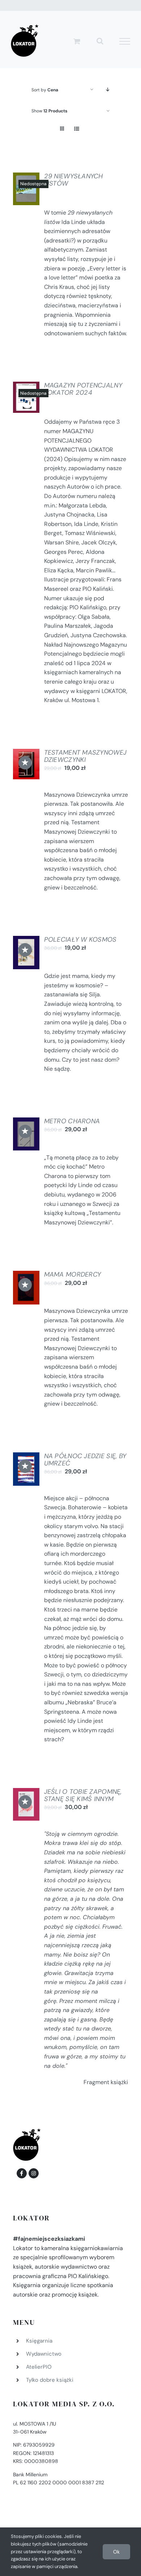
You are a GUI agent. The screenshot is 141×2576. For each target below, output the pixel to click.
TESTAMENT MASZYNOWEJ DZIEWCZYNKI (85, 756)
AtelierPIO (39, 2367)
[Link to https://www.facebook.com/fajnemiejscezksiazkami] (22, 2173)
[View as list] (76, 129)
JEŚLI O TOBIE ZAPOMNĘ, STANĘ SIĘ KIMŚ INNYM (83, 1795)
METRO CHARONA (72, 1121)
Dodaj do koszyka (28, 758)
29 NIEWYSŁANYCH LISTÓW (74, 180)
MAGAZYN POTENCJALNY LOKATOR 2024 (83, 389)
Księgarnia (39, 2341)
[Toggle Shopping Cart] (77, 41)
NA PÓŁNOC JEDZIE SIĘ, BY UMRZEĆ (85, 1460)
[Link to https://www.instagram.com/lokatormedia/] (34, 2173)
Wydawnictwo (44, 2354)
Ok (116, 2552)
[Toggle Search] (100, 41)
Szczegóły (31, 191)
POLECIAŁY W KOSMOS (80, 939)
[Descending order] (108, 90)
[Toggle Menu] (125, 41)
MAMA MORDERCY (73, 1274)
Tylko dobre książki (50, 2380)
